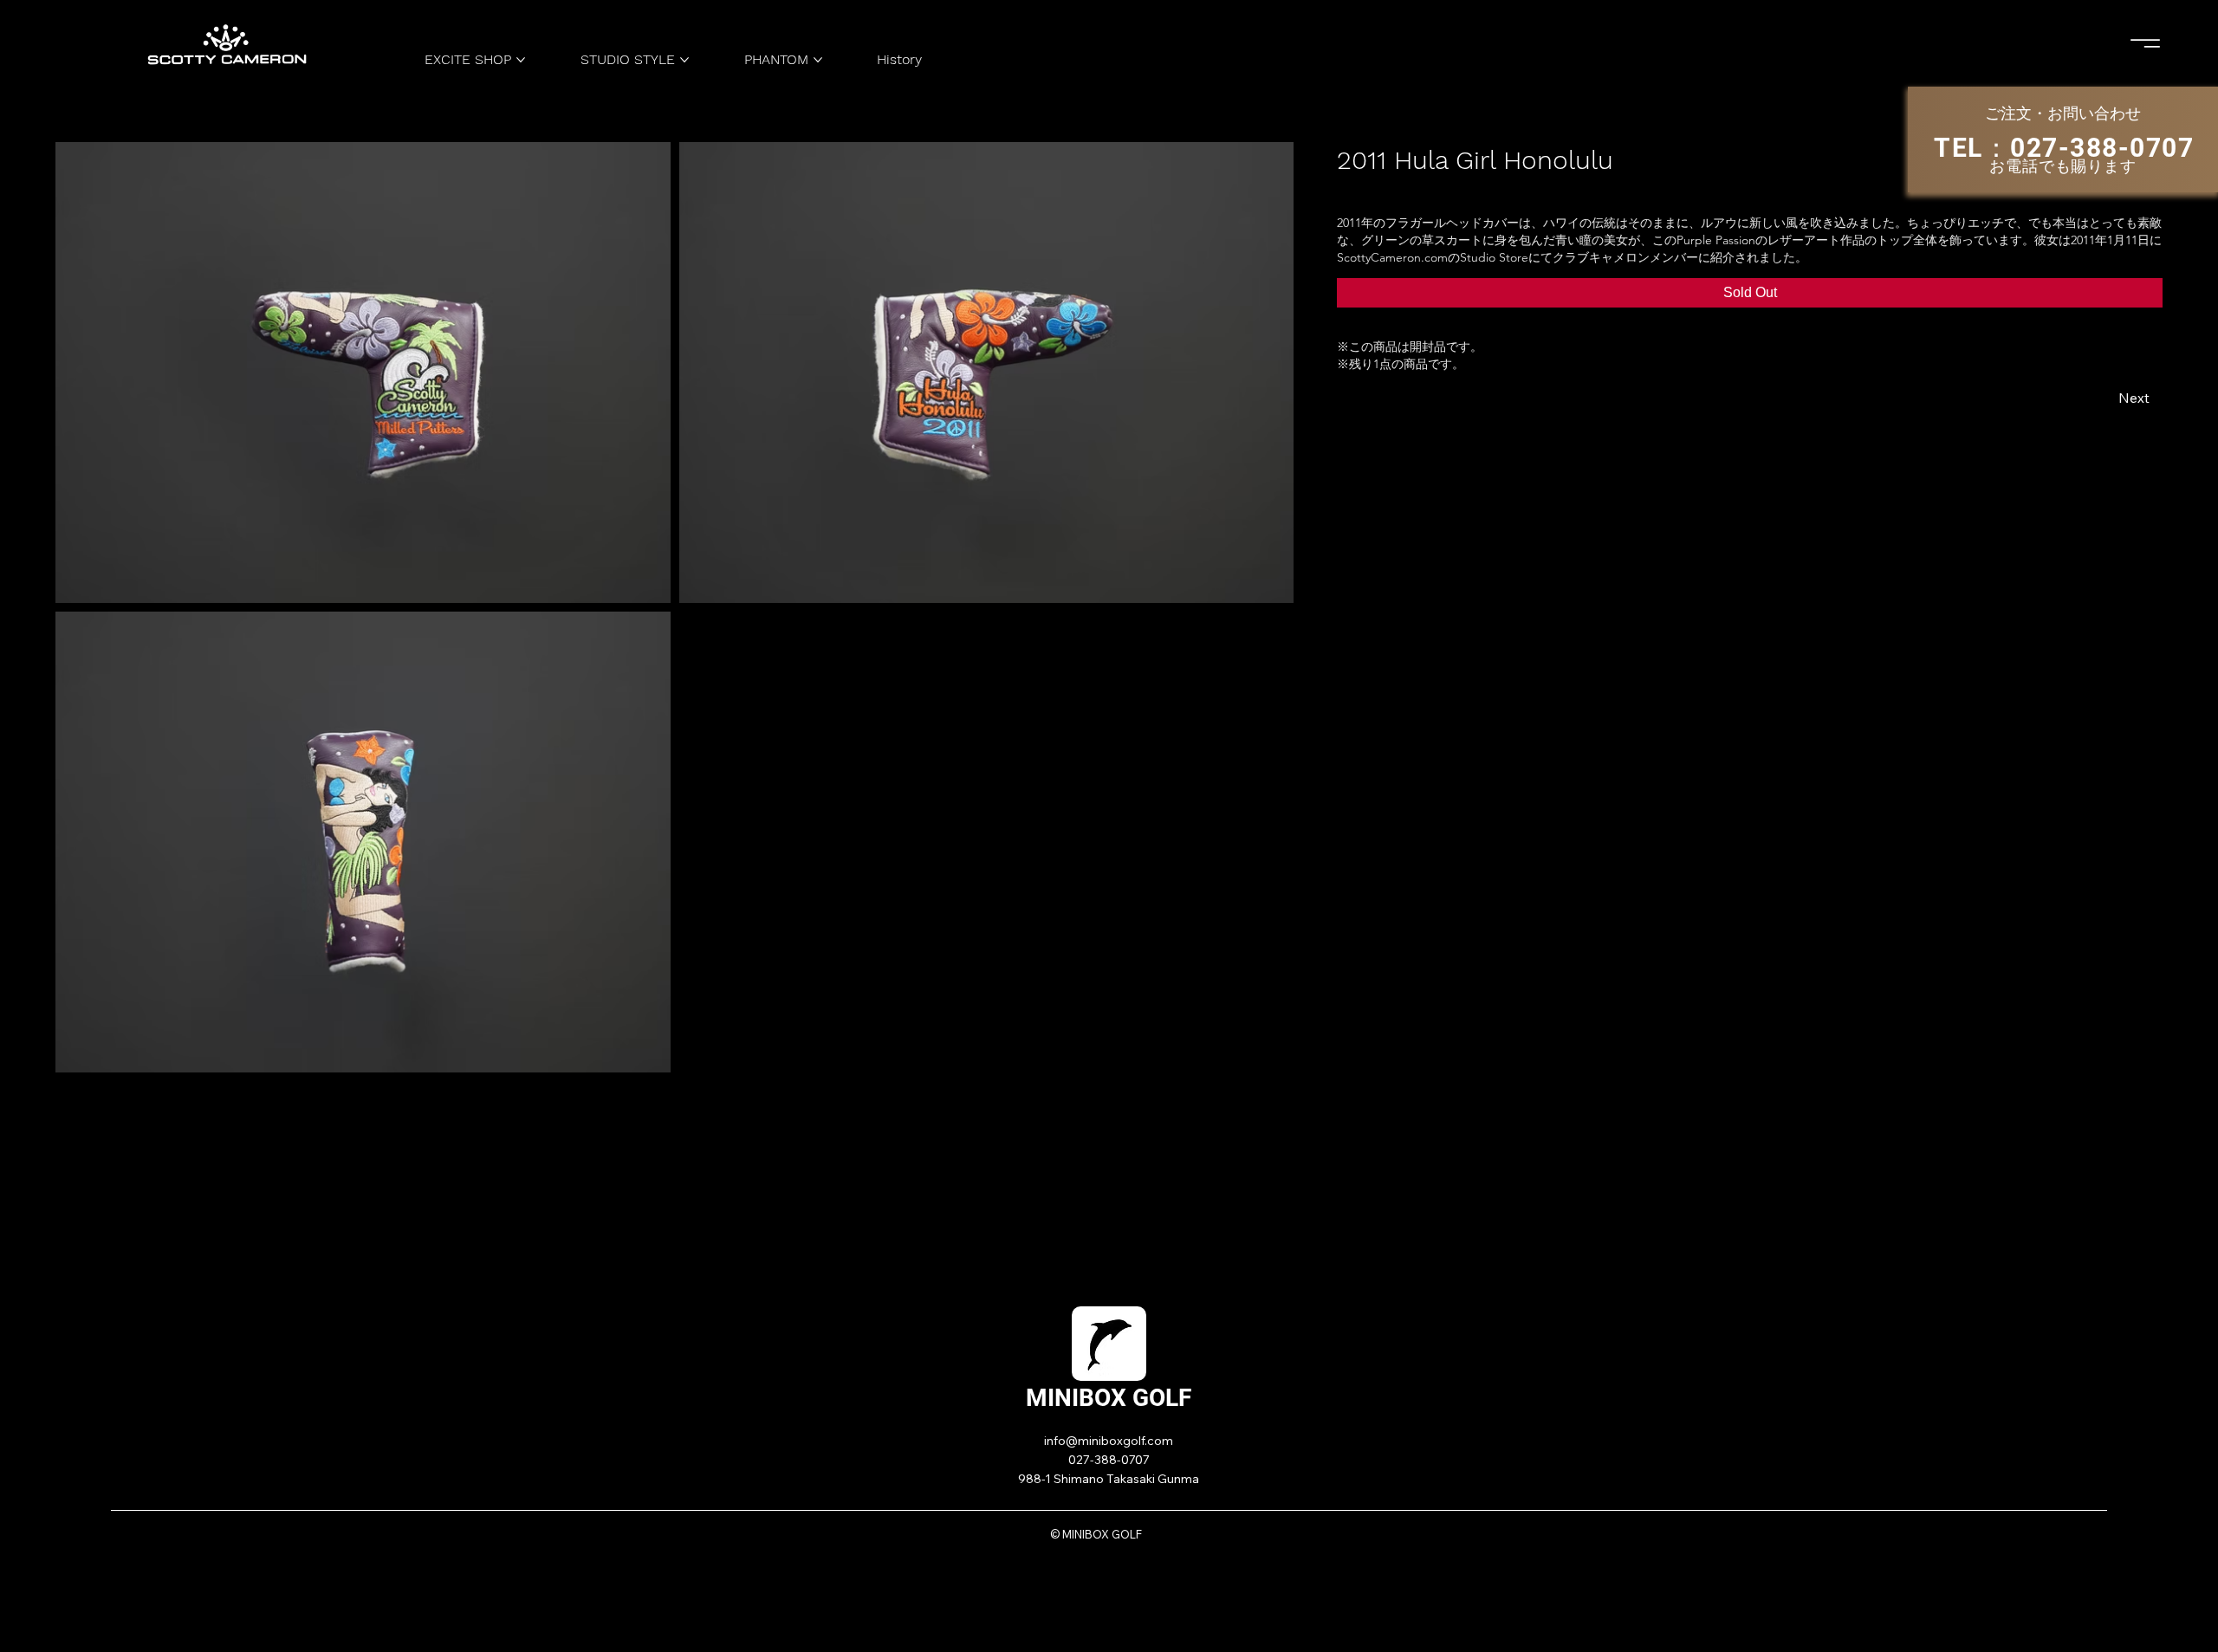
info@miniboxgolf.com (1109, 1441)
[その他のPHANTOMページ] (818, 60)
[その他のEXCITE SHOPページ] (521, 60)
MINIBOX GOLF (1109, 1398)
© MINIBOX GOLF (1096, 1534)
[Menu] (2146, 43)
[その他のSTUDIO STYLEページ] (684, 60)
